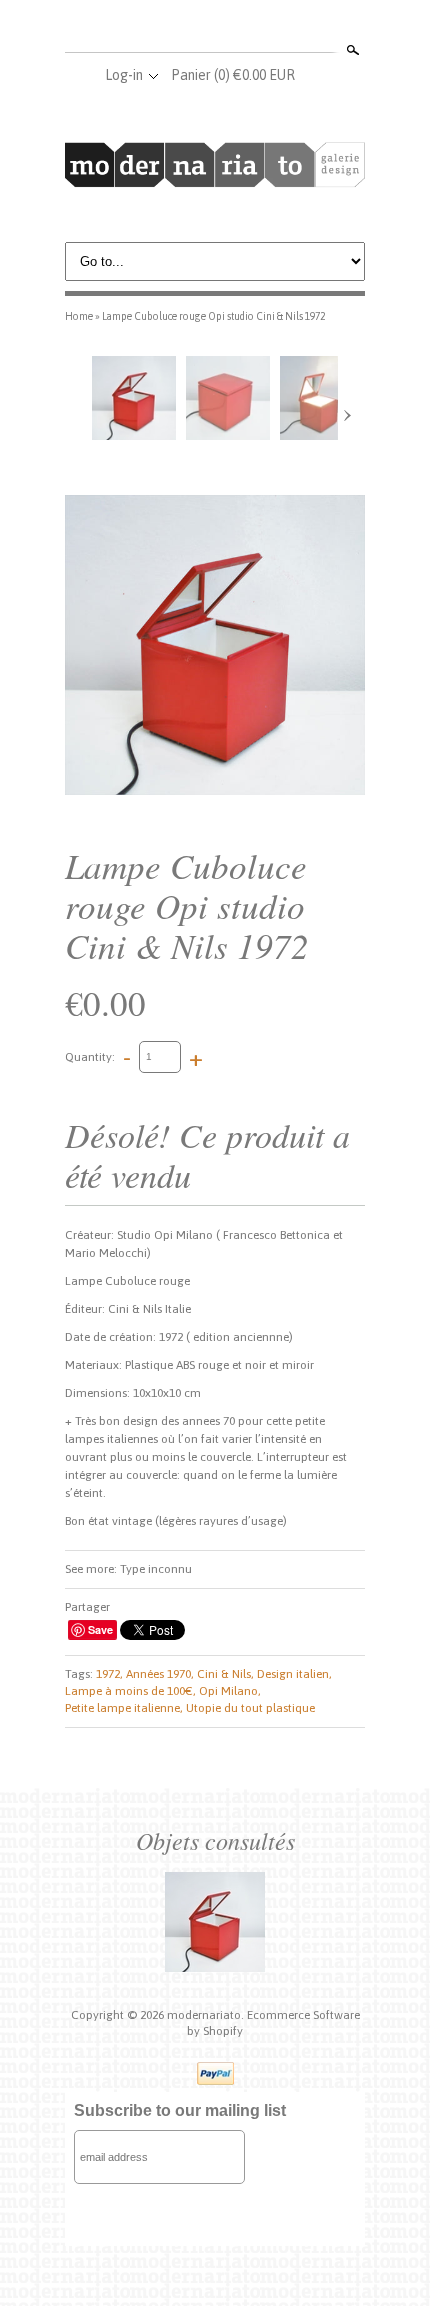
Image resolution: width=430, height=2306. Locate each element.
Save (100, 1629)
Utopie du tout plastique (250, 1708)
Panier (233, 75)
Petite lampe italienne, (124, 1708)
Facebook (181, 28)
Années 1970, (160, 1674)
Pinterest (247, 28)
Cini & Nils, (225, 1674)
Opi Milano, (230, 1691)
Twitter (214, 28)
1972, (109, 1674)
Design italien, (294, 1674)
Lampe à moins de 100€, (130, 1691)
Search (351, 50)
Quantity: (90, 1056)
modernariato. (207, 2015)
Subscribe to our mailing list (180, 2110)
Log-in (124, 75)
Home (79, 316)
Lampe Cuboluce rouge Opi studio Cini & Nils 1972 (213, 316)
